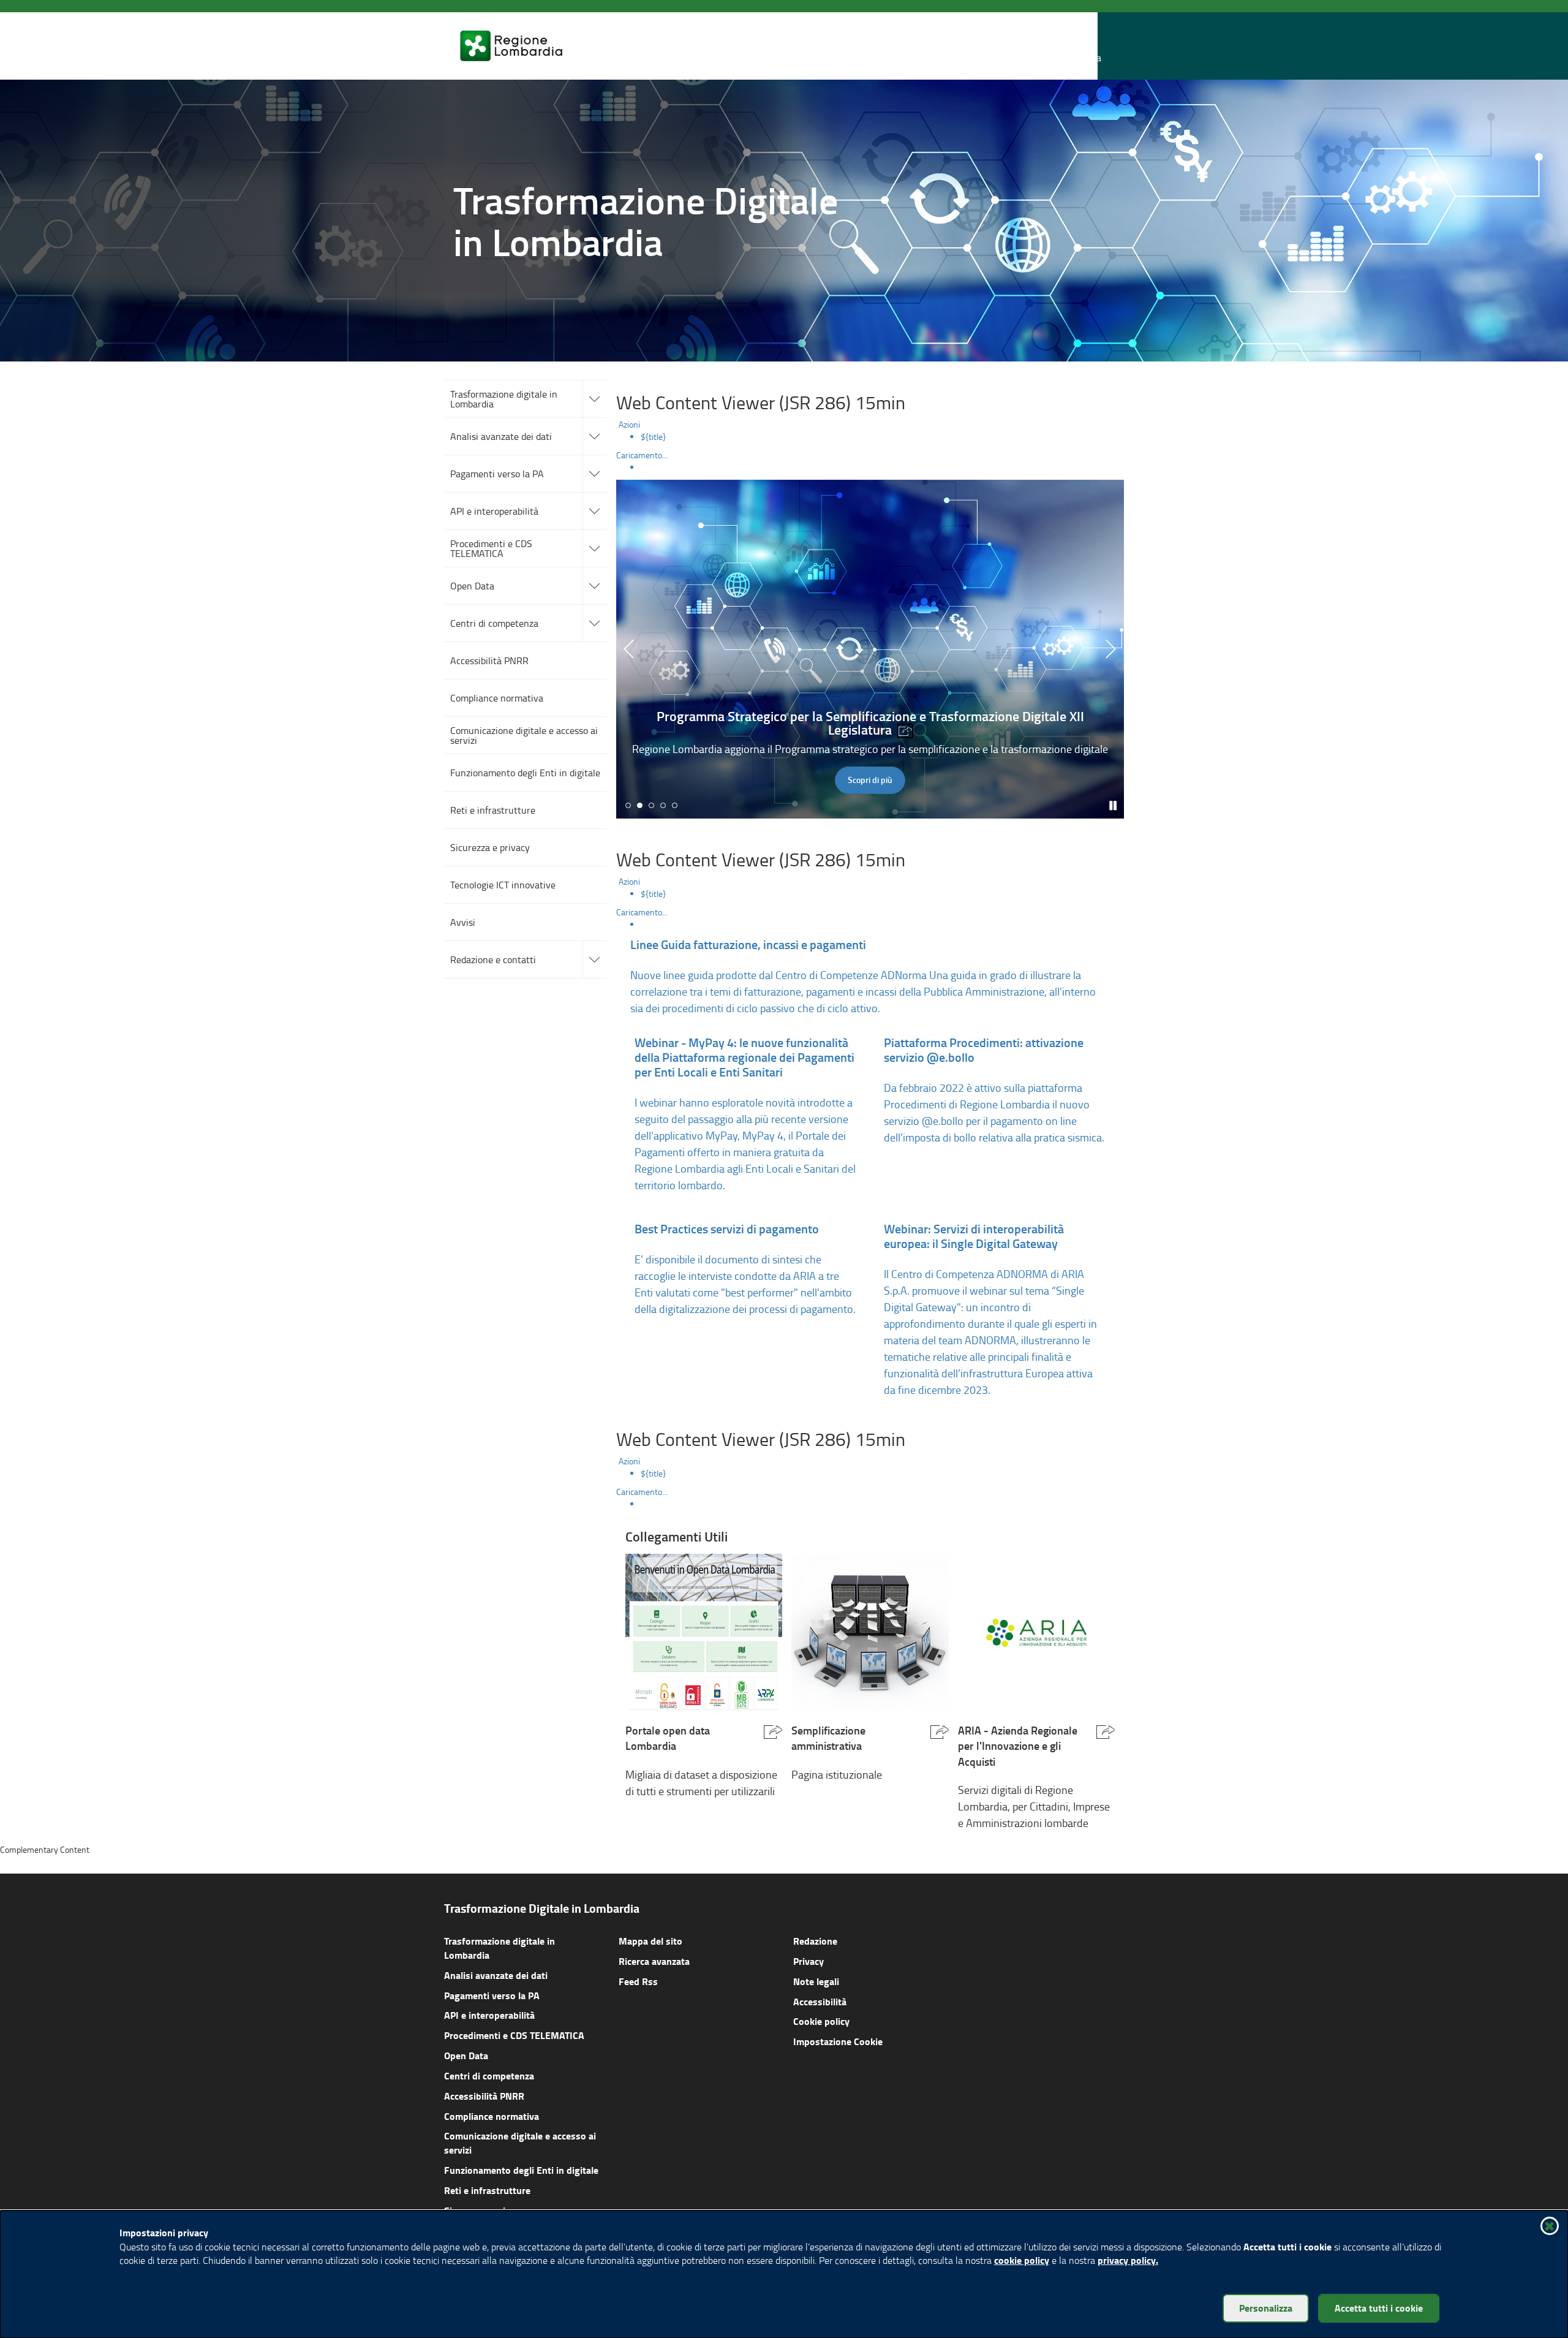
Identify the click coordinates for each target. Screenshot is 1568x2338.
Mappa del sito (650, 1941)
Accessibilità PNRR (484, 2096)
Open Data (466, 2055)
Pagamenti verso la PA (492, 1995)
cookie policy (1022, 2260)
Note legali (816, 1981)
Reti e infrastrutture (487, 2190)
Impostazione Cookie (838, 2041)
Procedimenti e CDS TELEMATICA (514, 2035)
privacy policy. (1128, 2260)
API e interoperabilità (489, 2015)
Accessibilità (820, 2001)
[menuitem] (882, 437)
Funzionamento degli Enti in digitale (521, 2170)
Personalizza (1266, 2308)
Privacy (809, 1961)
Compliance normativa (492, 2116)
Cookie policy (821, 2021)
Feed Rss (638, 1981)
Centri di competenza (489, 2075)
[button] (1090, 46)
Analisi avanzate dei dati (496, 1975)
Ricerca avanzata (654, 1961)
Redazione (815, 1941)
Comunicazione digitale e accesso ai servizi (520, 2143)
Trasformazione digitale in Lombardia (499, 1948)
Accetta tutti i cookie (1379, 2308)
